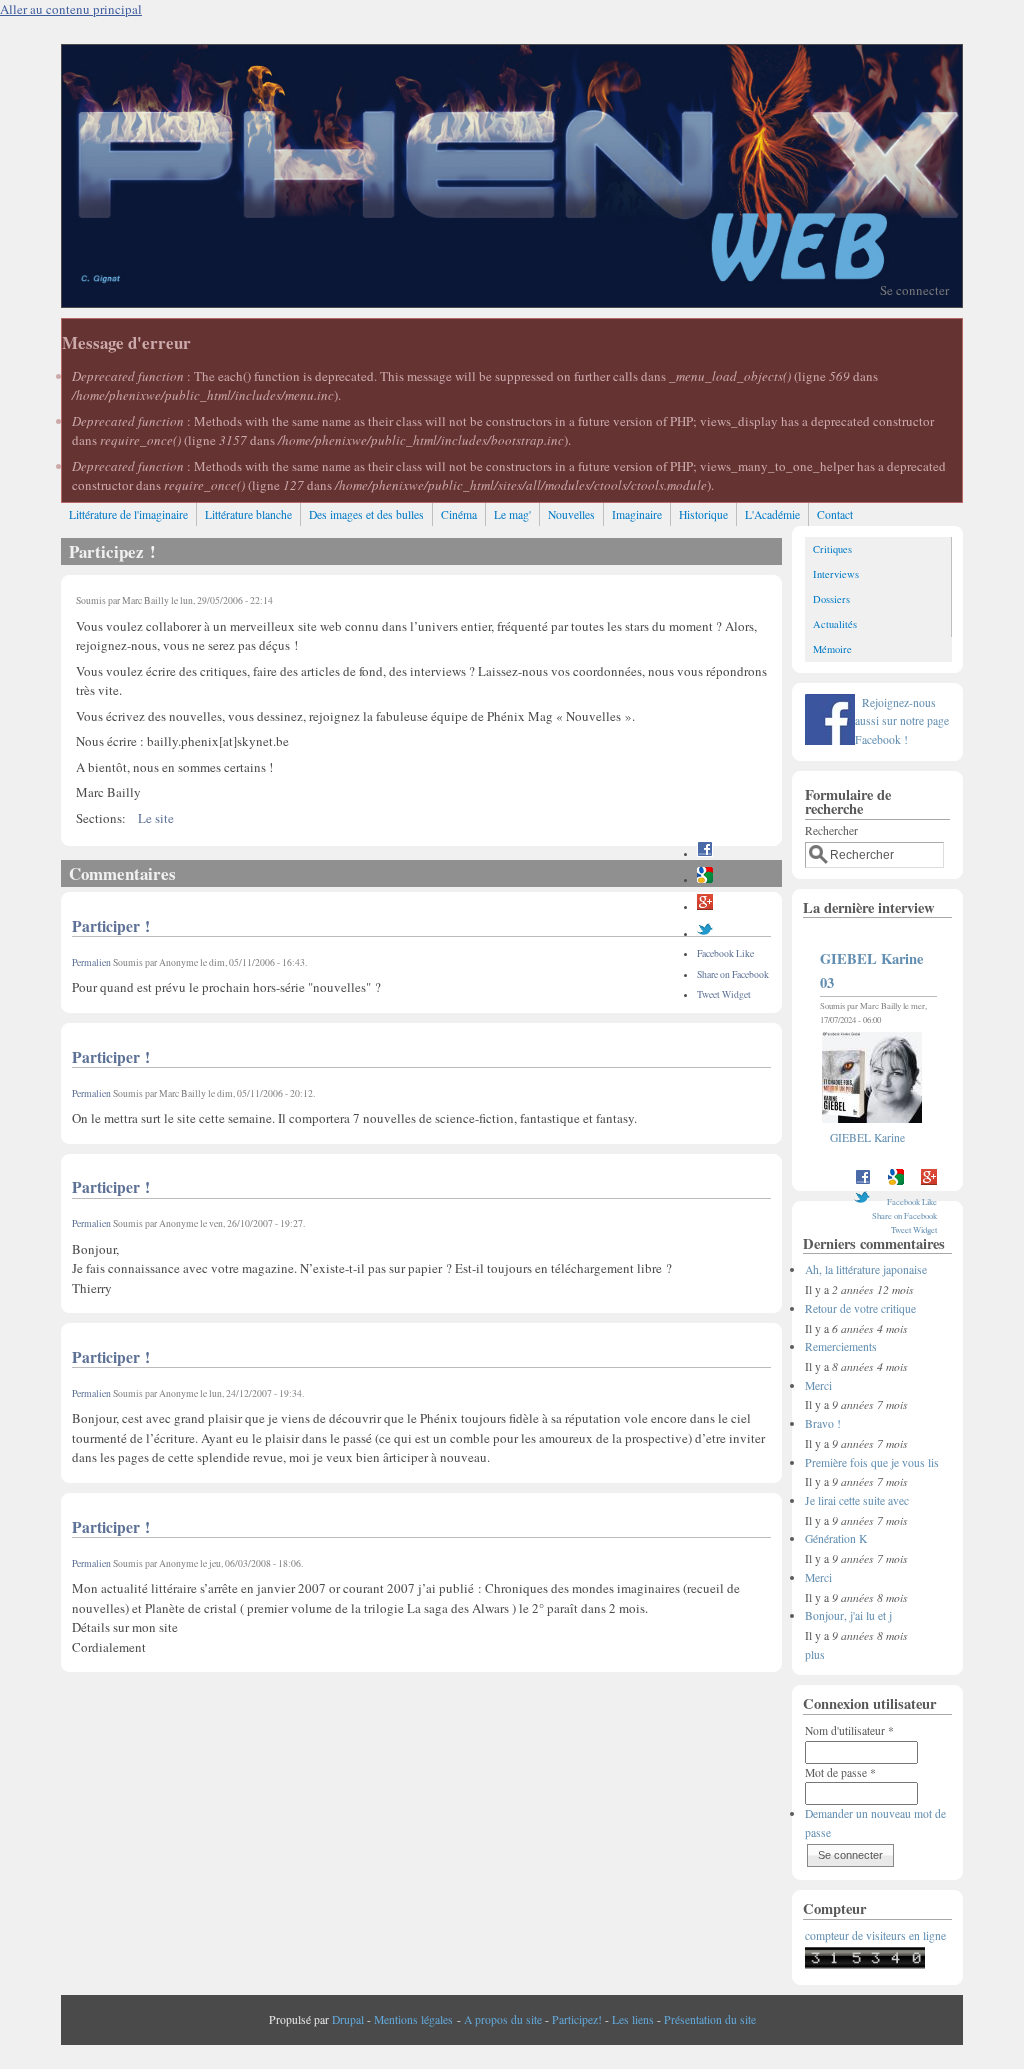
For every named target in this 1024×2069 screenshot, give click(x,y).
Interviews (836, 574)
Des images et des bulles (366, 514)
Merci (818, 1385)
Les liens (633, 2019)
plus (815, 1654)
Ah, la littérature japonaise (866, 1269)
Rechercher (831, 830)
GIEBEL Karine (867, 1137)
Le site (156, 818)
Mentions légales (413, 2019)
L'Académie (772, 514)
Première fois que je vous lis (872, 1462)
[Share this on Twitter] (705, 933)
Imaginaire (637, 514)
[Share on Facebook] (705, 853)
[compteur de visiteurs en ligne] (865, 1964)
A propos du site (503, 2019)
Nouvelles (571, 514)
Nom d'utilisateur (849, 1730)
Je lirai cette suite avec (857, 1500)
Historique (703, 514)
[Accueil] (512, 302)
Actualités (835, 624)
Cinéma (459, 514)
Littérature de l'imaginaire (128, 514)
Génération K (836, 1538)
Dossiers (831, 599)
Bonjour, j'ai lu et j (848, 1615)
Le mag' (512, 514)
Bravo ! (823, 1423)
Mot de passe (840, 1772)
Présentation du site (710, 2019)
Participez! (577, 2019)
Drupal (348, 2019)
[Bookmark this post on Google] (705, 879)
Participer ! (111, 926)
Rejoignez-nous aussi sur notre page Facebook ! (902, 721)
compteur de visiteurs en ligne (875, 1935)
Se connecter (914, 290)
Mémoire (832, 649)
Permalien (91, 962)
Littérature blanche (248, 514)
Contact (835, 514)
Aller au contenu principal (71, 9)
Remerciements (841, 1346)
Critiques (832, 549)
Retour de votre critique (860, 1308)
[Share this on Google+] (705, 906)
